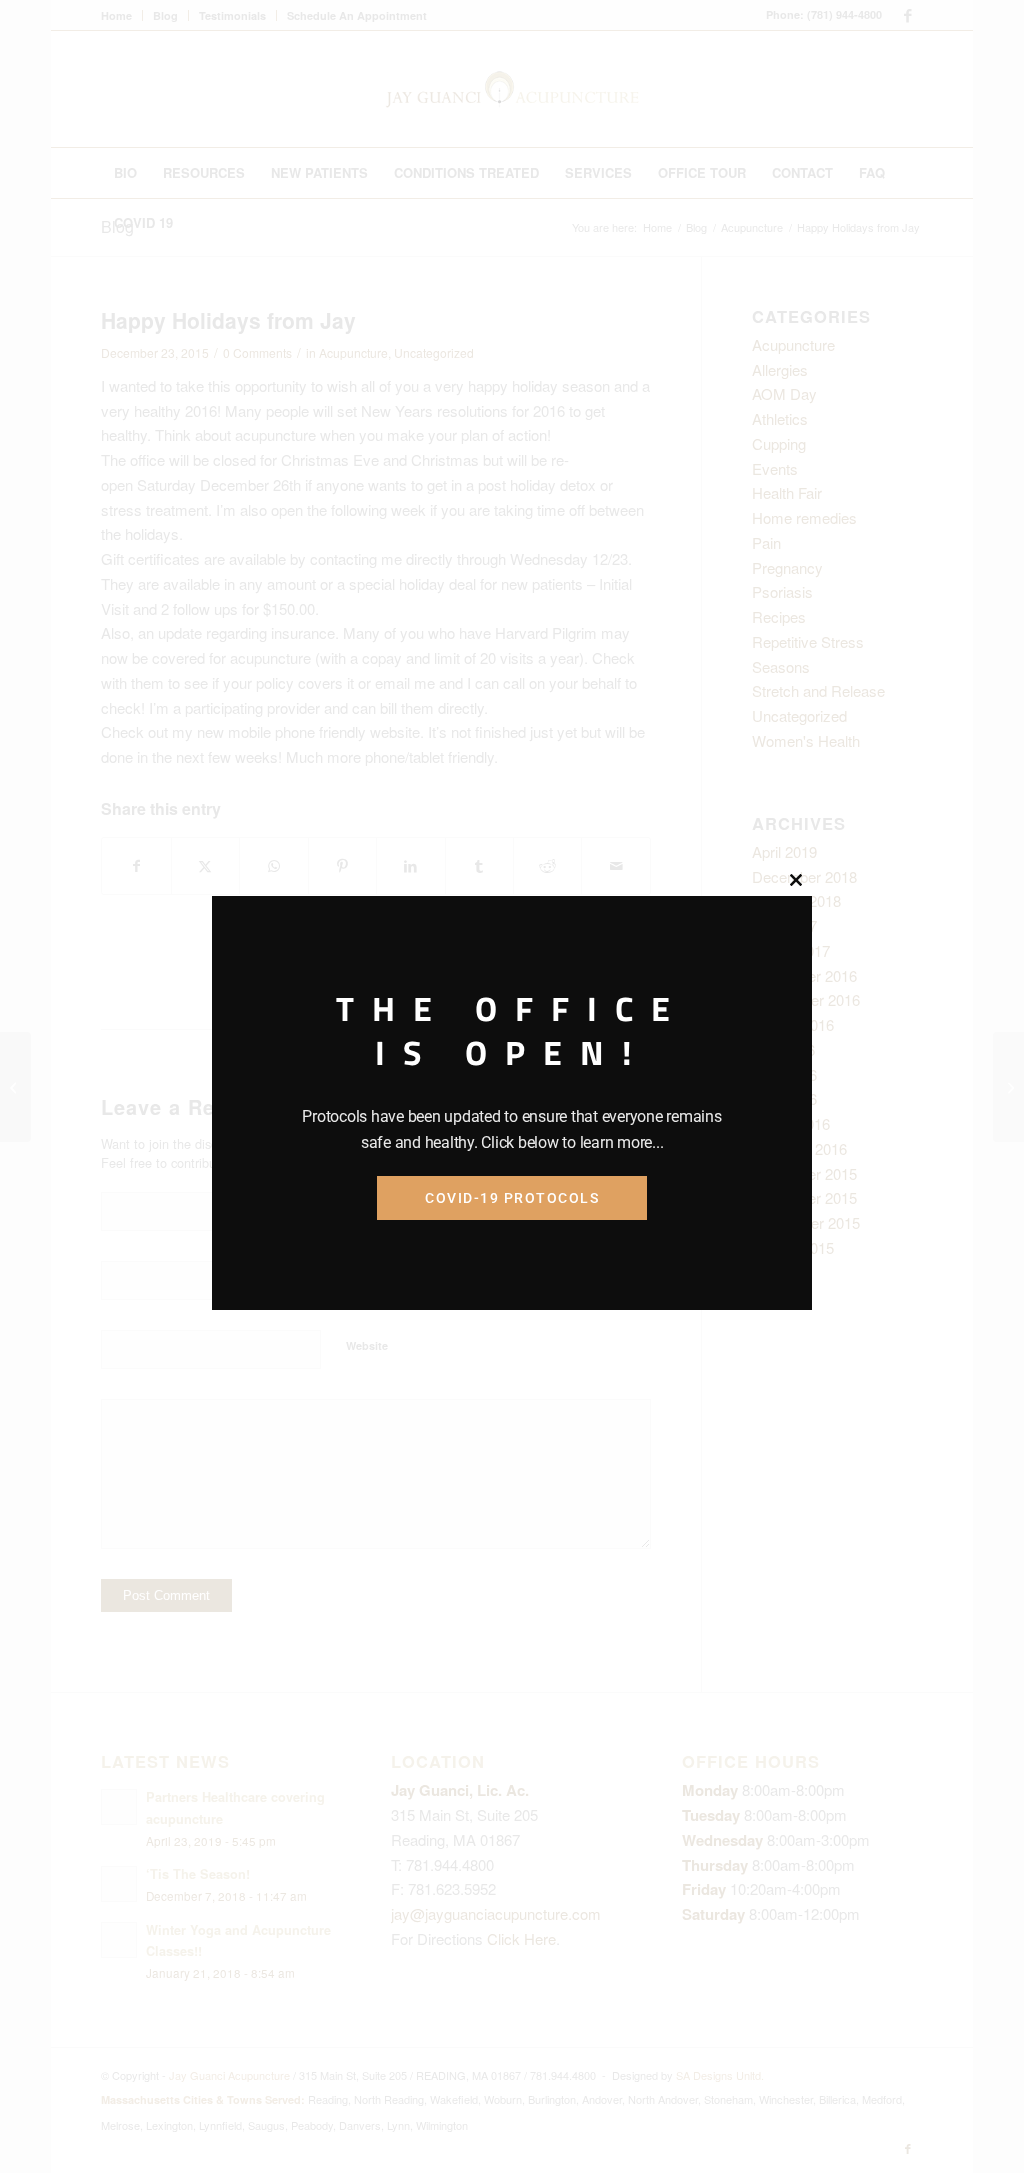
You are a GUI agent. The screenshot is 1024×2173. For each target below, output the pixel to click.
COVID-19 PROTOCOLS (512, 1198)
